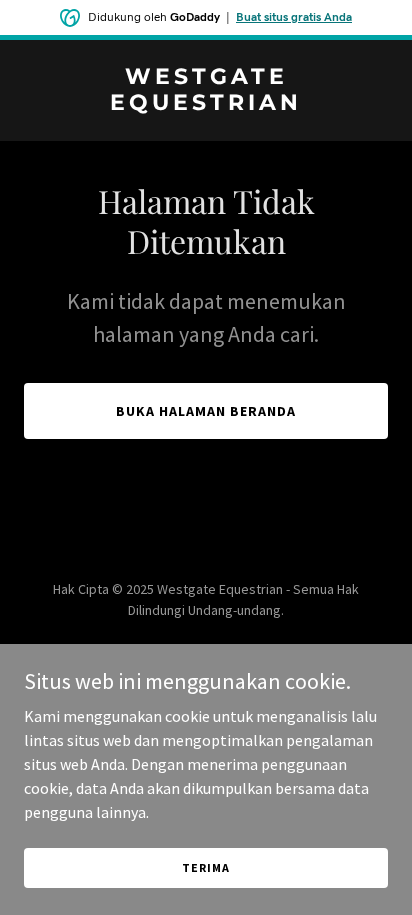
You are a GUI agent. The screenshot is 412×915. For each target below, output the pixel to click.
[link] (206, 104)
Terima (205, 867)
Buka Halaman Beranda (206, 411)
